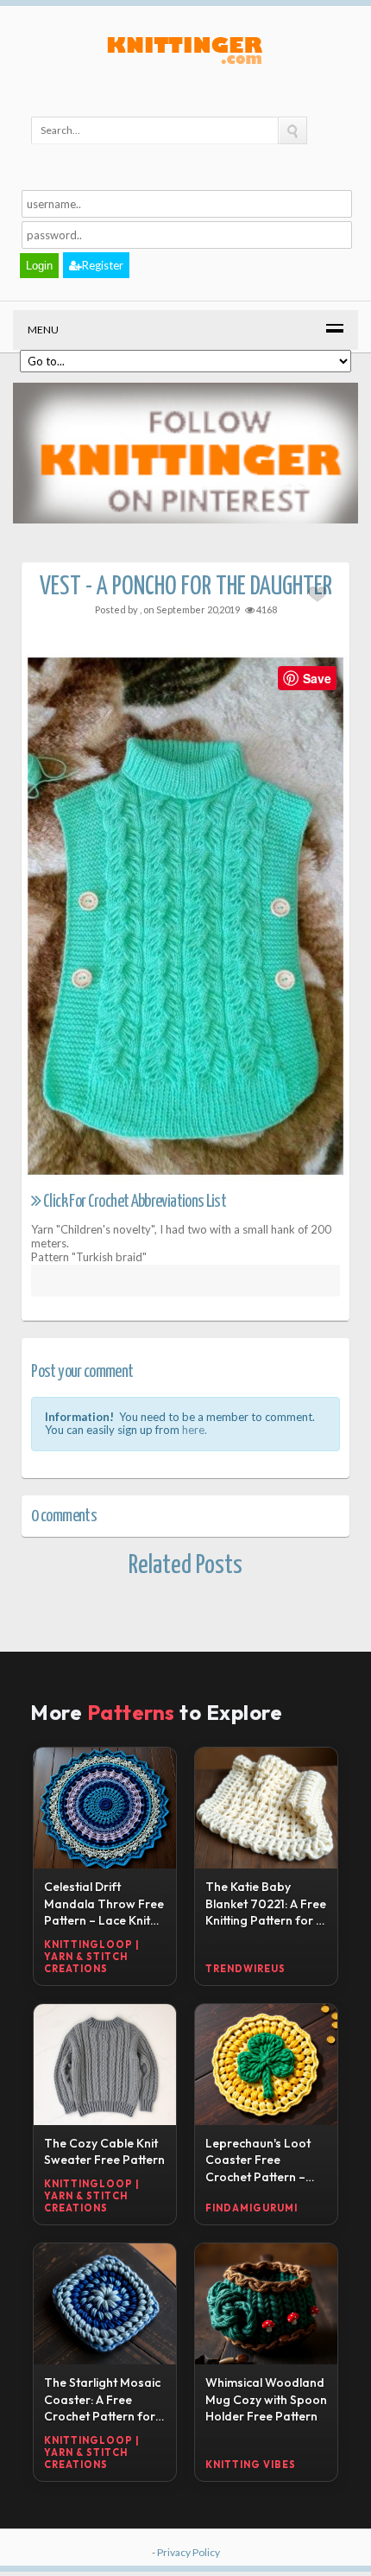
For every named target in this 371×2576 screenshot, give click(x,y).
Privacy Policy (189, 2552)
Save (317, 678)
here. (195, 1430)
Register (103, 265)
